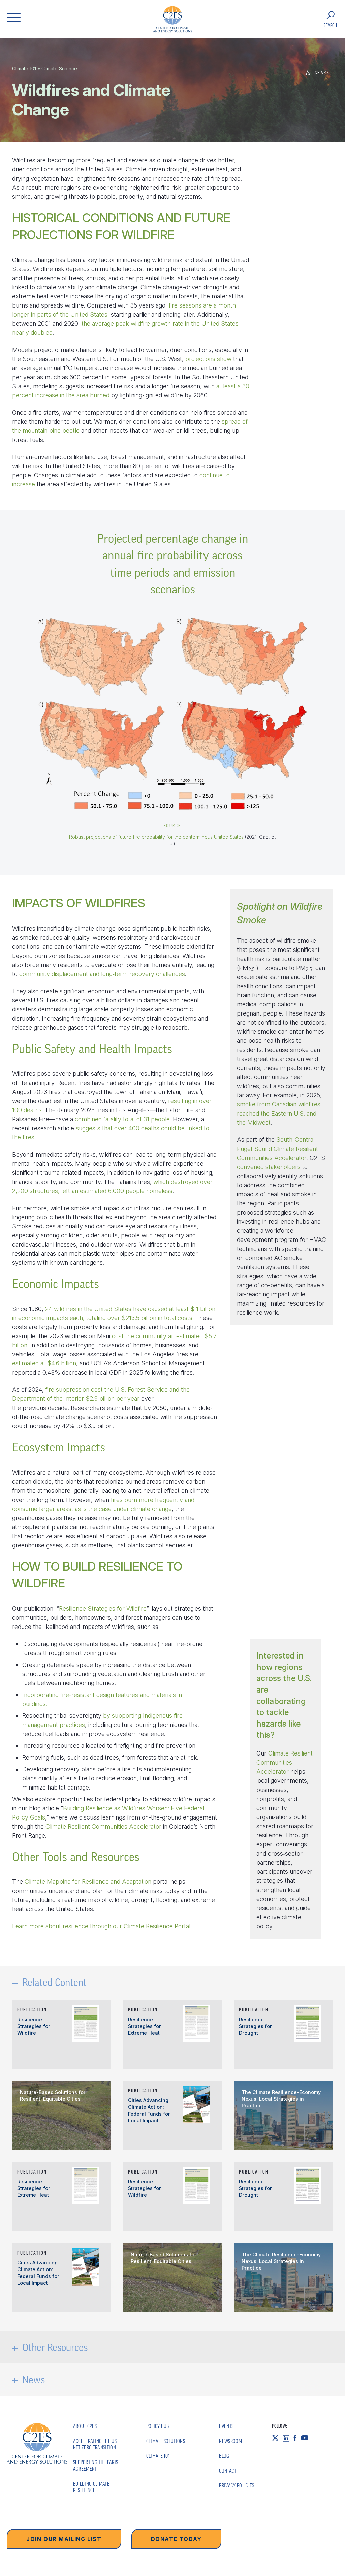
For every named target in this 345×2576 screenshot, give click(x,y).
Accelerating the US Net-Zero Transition (95, 2444)
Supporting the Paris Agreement (96, 2465)
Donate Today (176, 2539)
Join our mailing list (64, 2539)
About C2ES (85, 2426)
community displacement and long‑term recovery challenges (102, 974)
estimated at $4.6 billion (44, 1363)
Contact (228, 2471)
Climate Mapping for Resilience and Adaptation (88, 1882)
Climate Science (59, 69)
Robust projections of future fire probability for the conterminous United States (156, 837)
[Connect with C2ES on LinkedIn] (288, 2438)
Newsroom (230, 2441)
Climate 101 (24, 69)
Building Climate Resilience (91, 2487)
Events (226, 2426)
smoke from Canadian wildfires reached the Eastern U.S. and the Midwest (279, 1113)
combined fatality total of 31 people (122, 1119)
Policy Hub (158, 2426)
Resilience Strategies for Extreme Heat (145, 2026)
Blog (224, 2456)
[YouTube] (307, 2438)
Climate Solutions (166, 2441)
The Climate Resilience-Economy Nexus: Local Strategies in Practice (281, 2099)
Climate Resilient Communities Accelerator (103, 1826)
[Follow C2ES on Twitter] (277, 2438)
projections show (208, 359)
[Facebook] (297, 2438)
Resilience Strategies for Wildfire (103, 1608)
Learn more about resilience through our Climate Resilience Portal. (102, 1926)
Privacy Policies (237, 2485)
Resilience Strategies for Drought (255, 2026)
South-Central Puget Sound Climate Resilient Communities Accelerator (277, 1149)
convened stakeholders (269, 1167)
